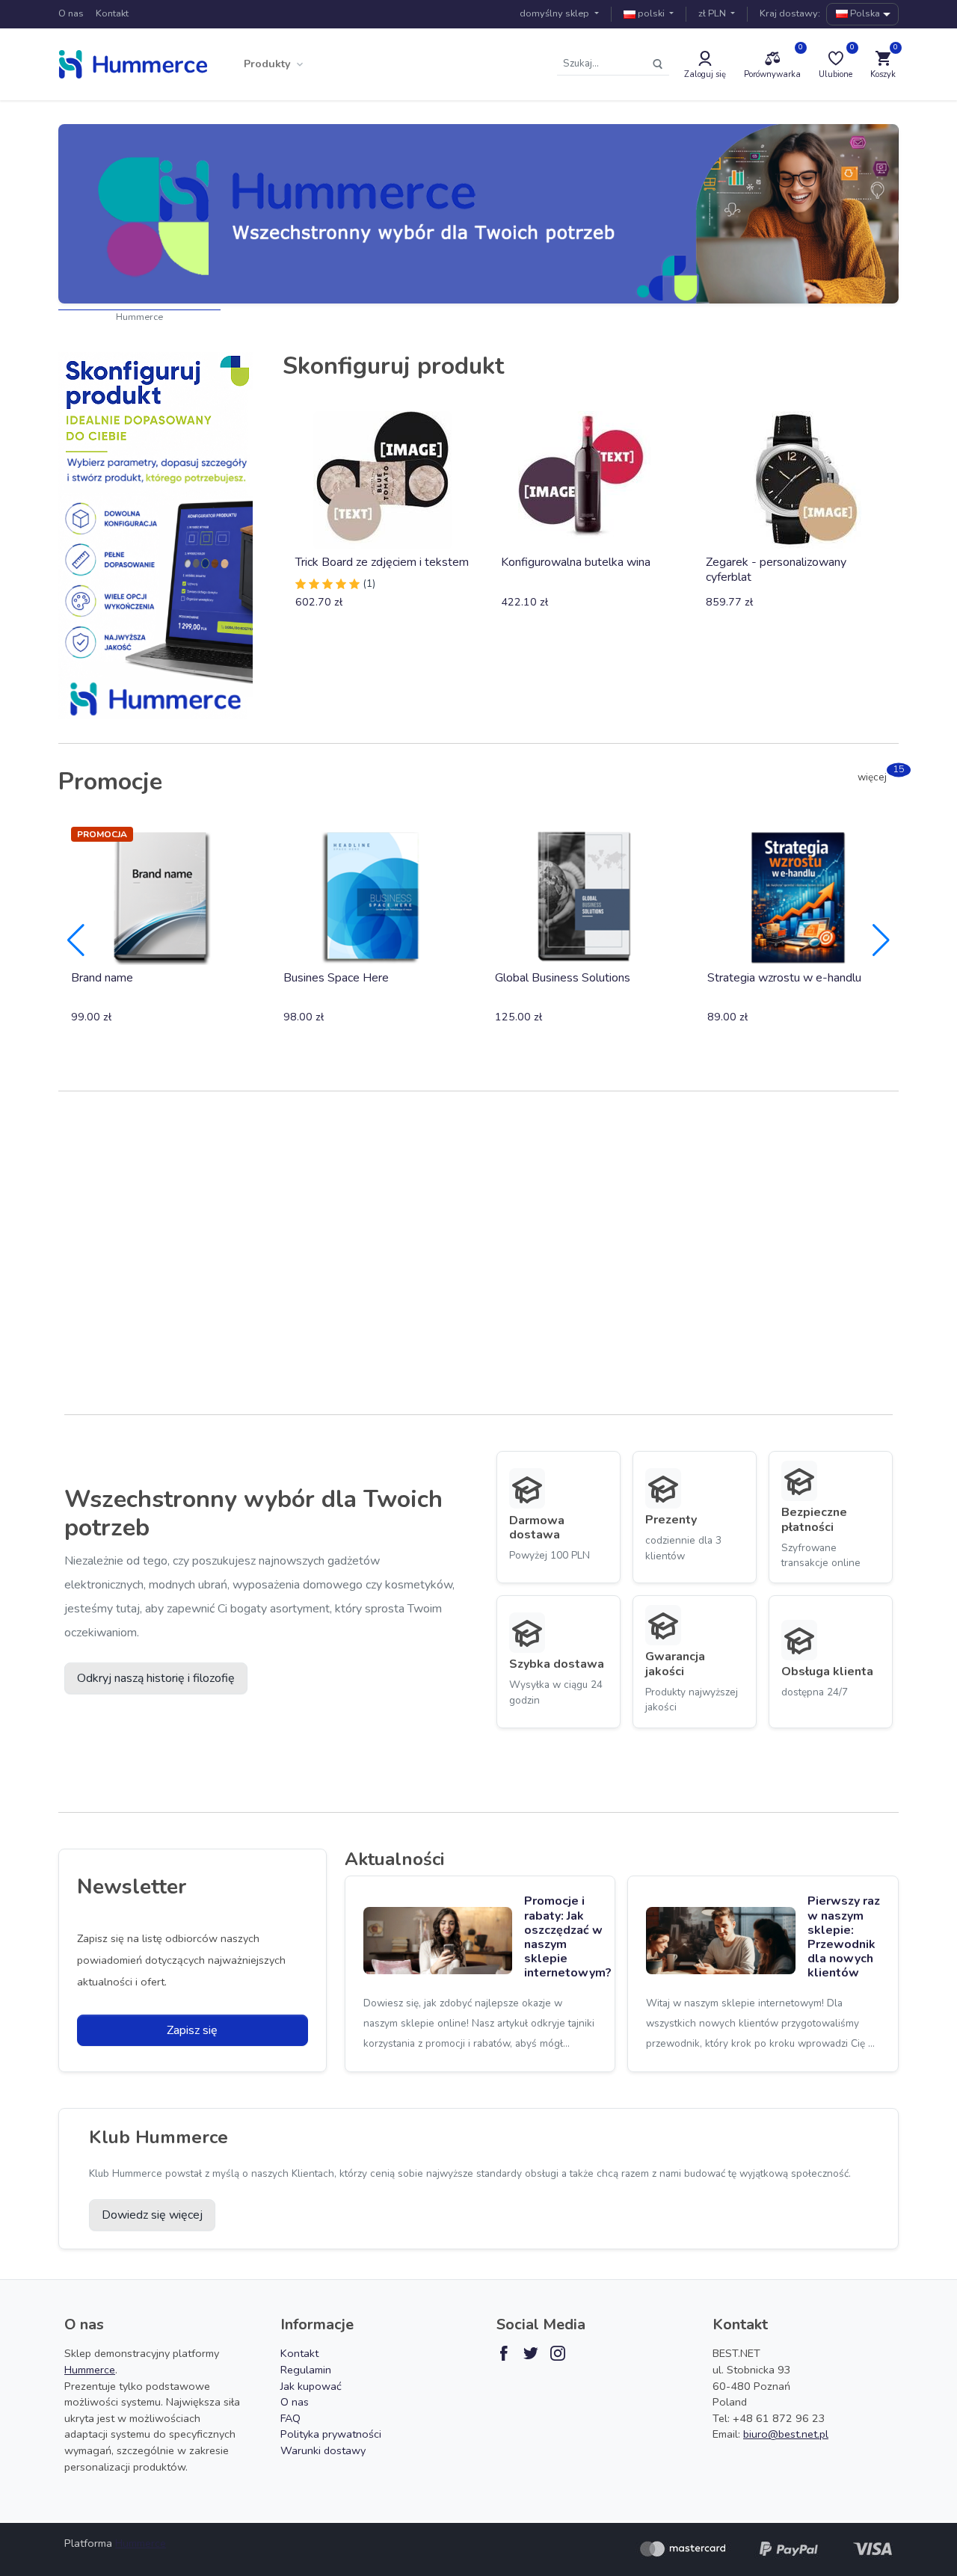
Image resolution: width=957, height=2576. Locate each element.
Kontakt (112, 13)
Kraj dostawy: (790, 13)
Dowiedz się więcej (152, 2215)
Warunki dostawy (323, 2450)
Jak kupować (311, 2386)
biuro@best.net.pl (786, 2434)
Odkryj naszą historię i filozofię (156, 1678)
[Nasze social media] (504, 2353)
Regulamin (306, 2370)
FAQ (290, 2418)
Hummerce (139, 317)
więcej (878, 777)
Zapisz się (192, 2030)
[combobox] (862, 14)
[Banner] (478, 214)
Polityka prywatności (331, 2434)
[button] (275, 64)
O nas (71, 13)
